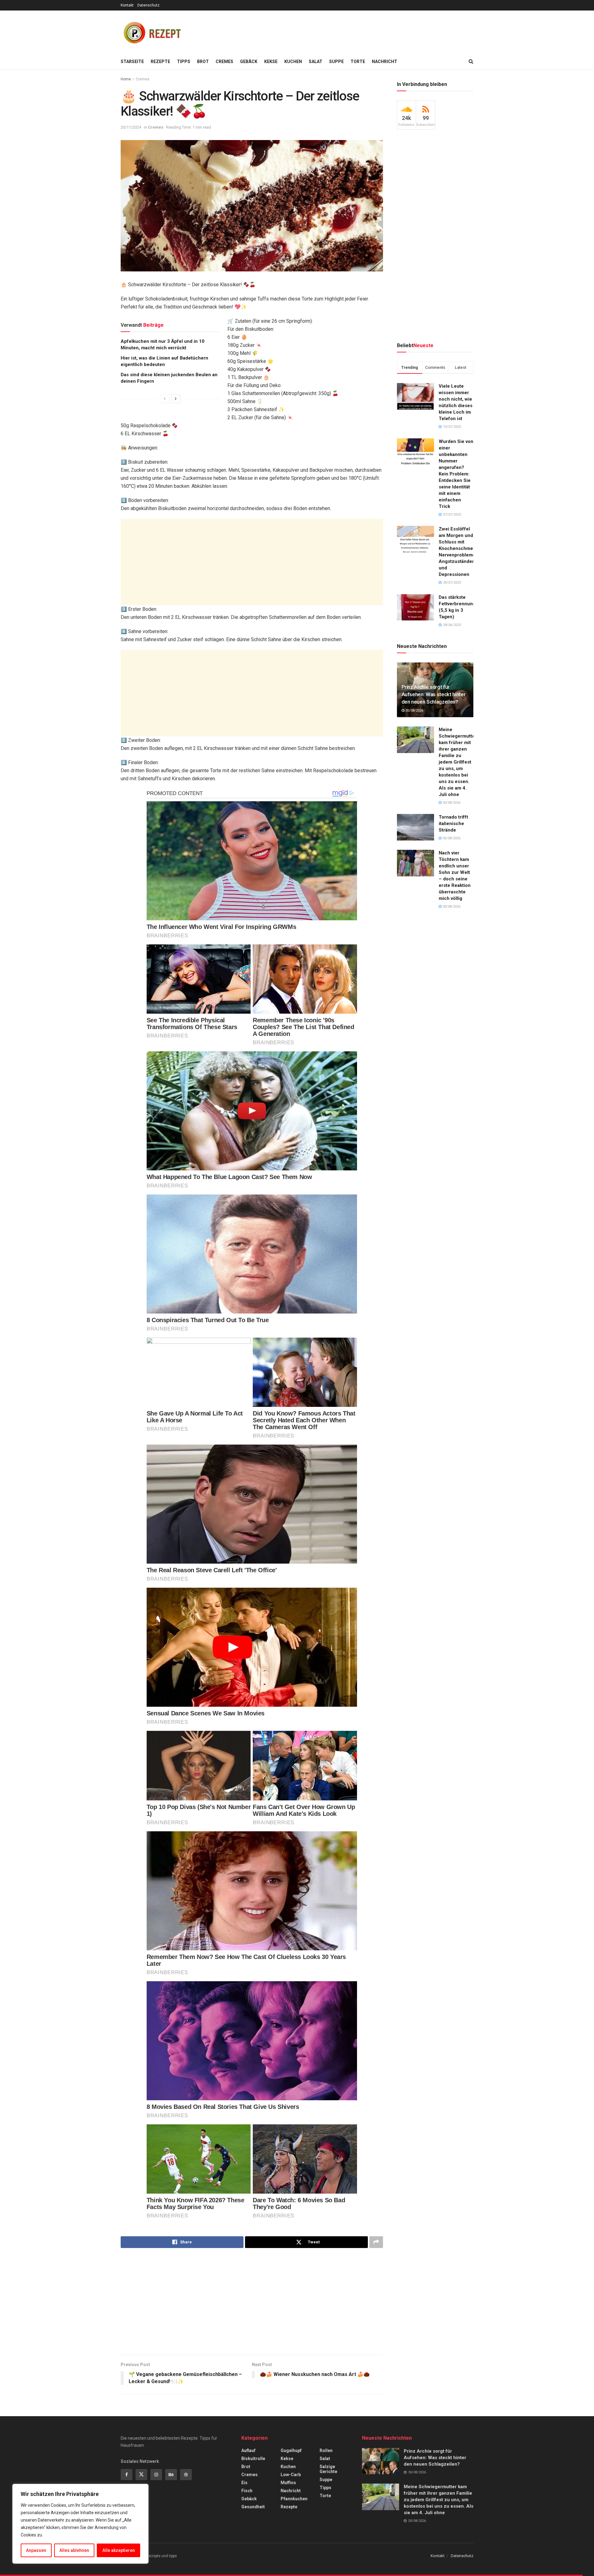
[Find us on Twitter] (141, 2475)
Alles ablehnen (74, 2550)
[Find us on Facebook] (127, 2475)
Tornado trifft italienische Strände (453, 824)
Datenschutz (148, 5)
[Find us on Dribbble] (186, 2475)
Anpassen (36, 2550)
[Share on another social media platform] (376, 2242)
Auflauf (248, 2450)
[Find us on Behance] (171, 2475)
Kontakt (127, 5)
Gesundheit (253, 2507)
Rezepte (160, 62)
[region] (80, 2524)
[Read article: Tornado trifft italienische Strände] (415, 827)
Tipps (184, 62)
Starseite (132, 62)
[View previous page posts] (165, 399)
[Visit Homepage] (152, 32)
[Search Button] (471, 62)
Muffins (288, 2483)
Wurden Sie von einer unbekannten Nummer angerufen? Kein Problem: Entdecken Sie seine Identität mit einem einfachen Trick (456, 474)
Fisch (247, 2491)
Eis (244, 2483)
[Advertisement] (361, 31)
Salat (316, 62)
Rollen (326, 2450)
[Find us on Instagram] (156, 2475)
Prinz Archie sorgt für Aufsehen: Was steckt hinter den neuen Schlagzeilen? (434, 694)
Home (126, 79)
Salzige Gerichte (328, 2469)
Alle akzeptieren (119, 2550)
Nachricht (385, 62)
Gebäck (249, 62)
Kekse (271, 62)
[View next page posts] (176, 399)
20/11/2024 (131, 127)
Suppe (336, 62)
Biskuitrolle (253, 2459)
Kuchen (293, 62)
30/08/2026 (414, 711)
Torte (358, 62)
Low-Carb (291, 2475)
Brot (203, 62)
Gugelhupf (291, 2450)
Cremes (224, 62)
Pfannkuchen (294, 2499)
